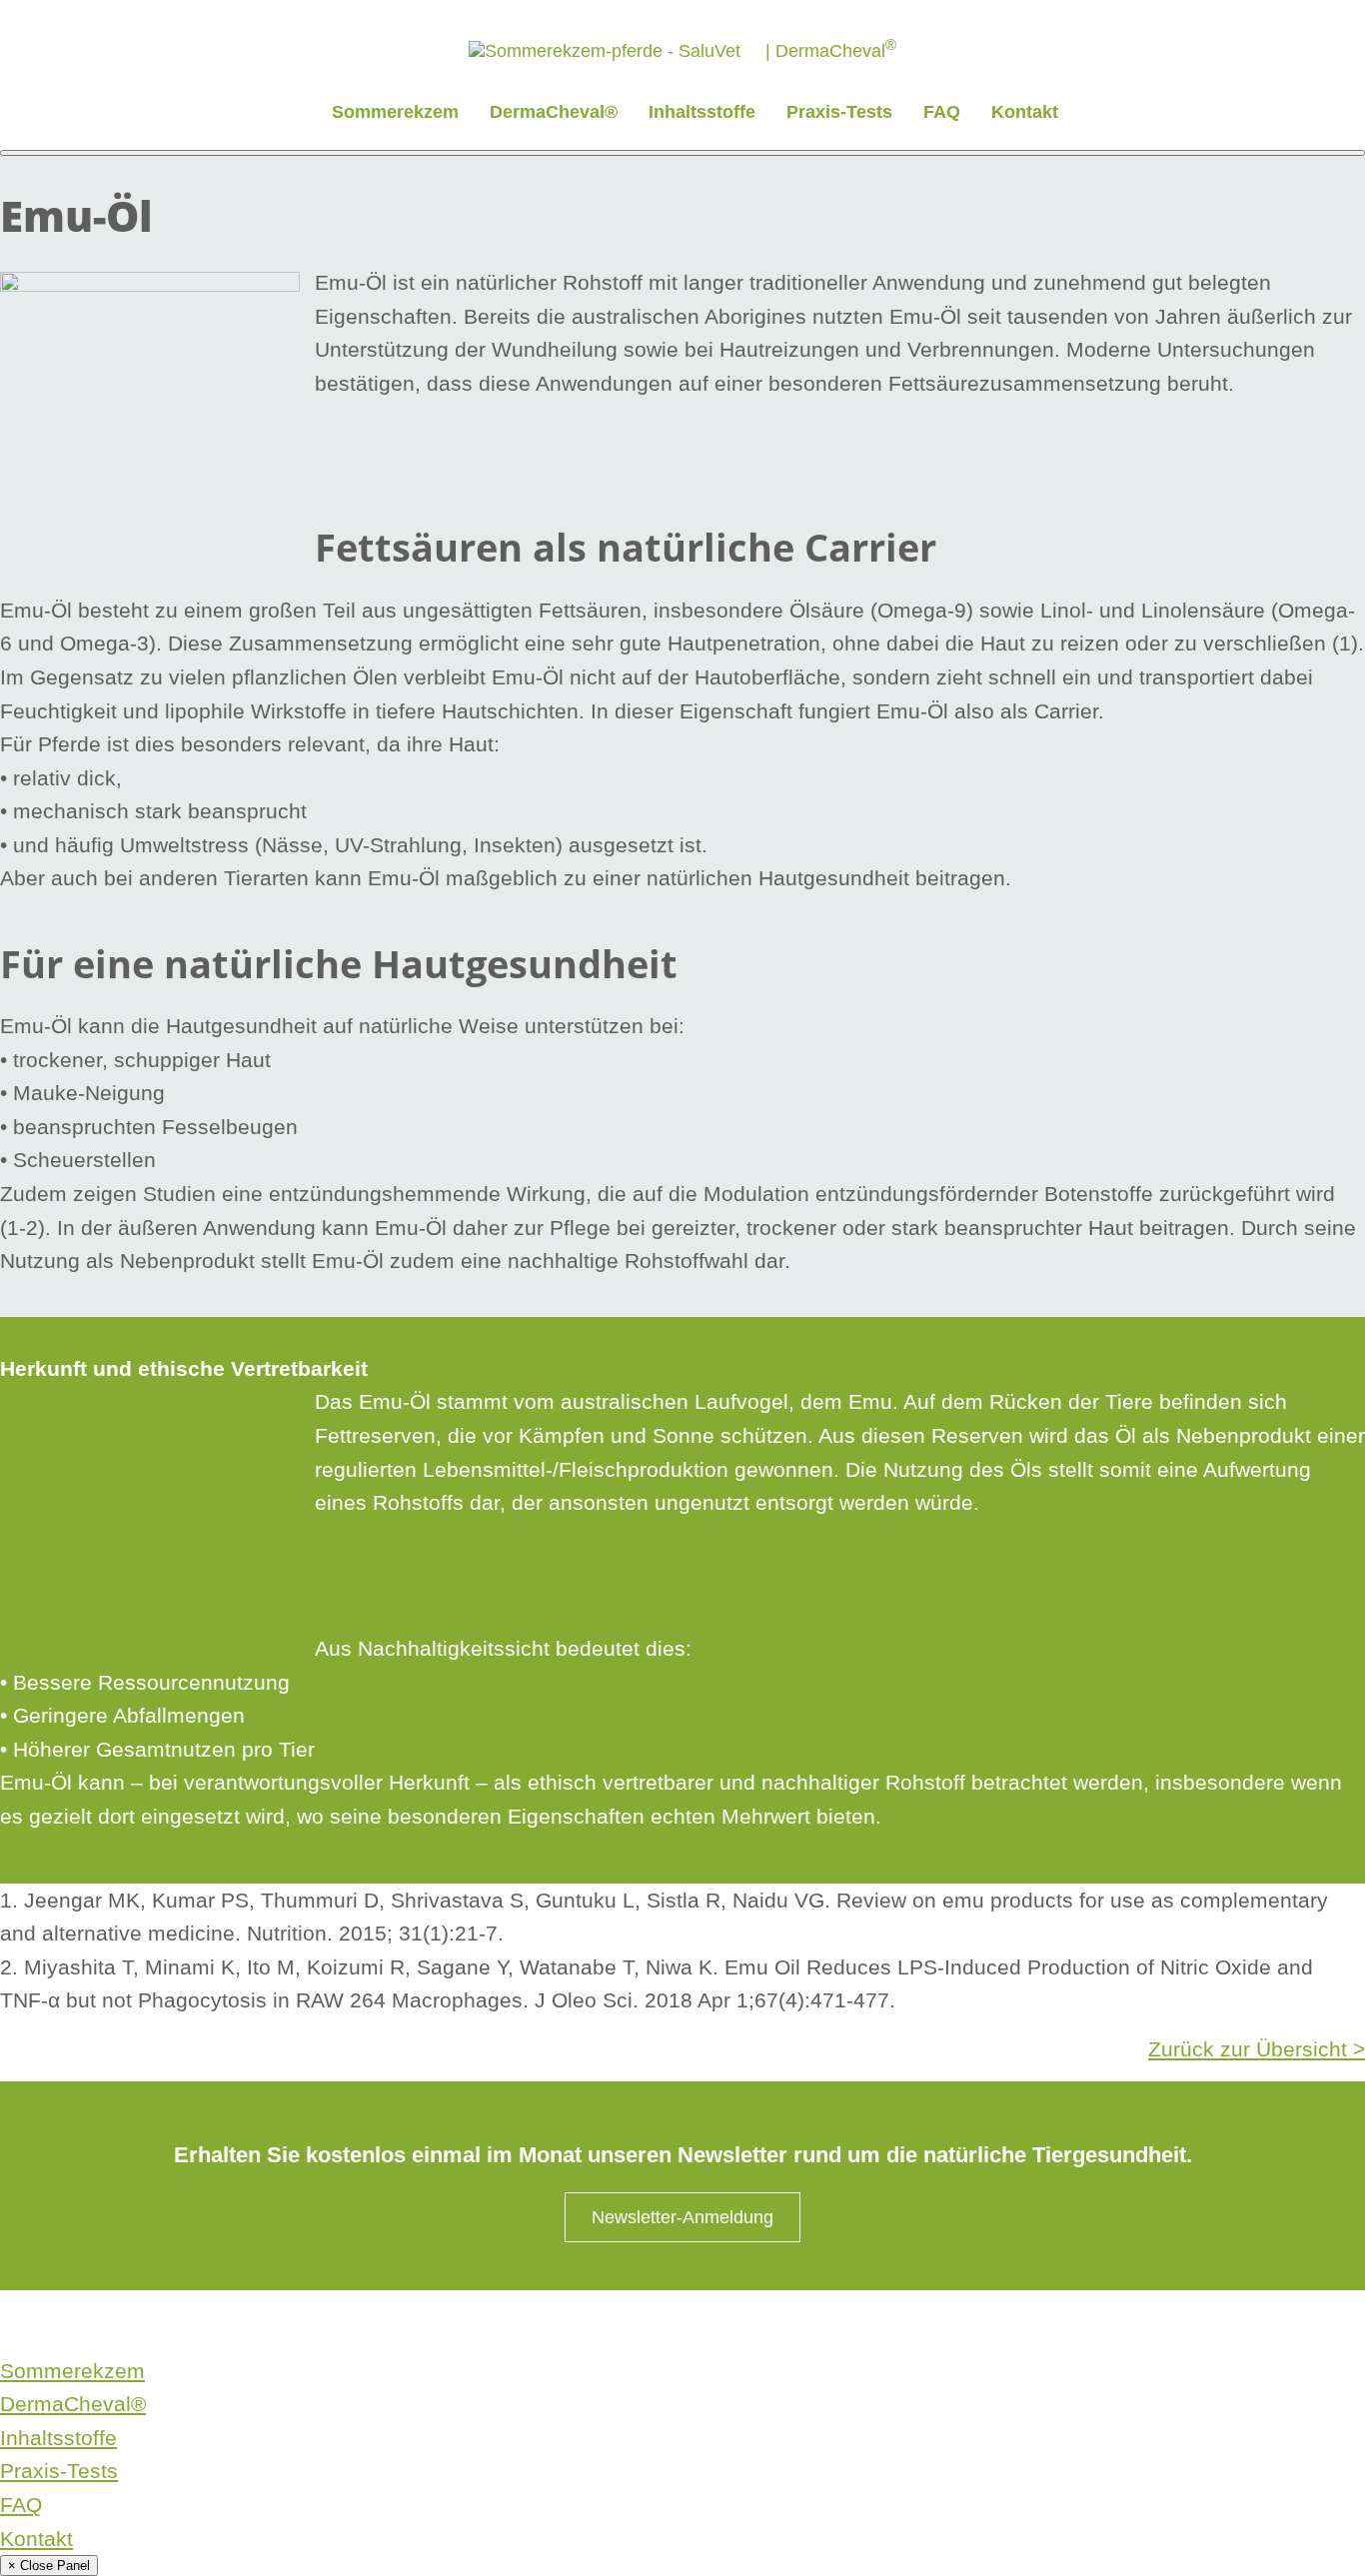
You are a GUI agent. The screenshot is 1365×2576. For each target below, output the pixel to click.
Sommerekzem (395, 112)
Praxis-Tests (839, 112)
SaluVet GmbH (677, 2324)
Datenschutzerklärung (72, 2324)
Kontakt (1025, 112)
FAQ (942, 112)
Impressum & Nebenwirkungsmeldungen (303, 2324)
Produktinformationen (532, 2324)
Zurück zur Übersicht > (1257, 2049)
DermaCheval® (554, 112)
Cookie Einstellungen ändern (844, 2324)
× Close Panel (49, 2566)
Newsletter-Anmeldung (682, 2217)
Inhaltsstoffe (702, 112)
